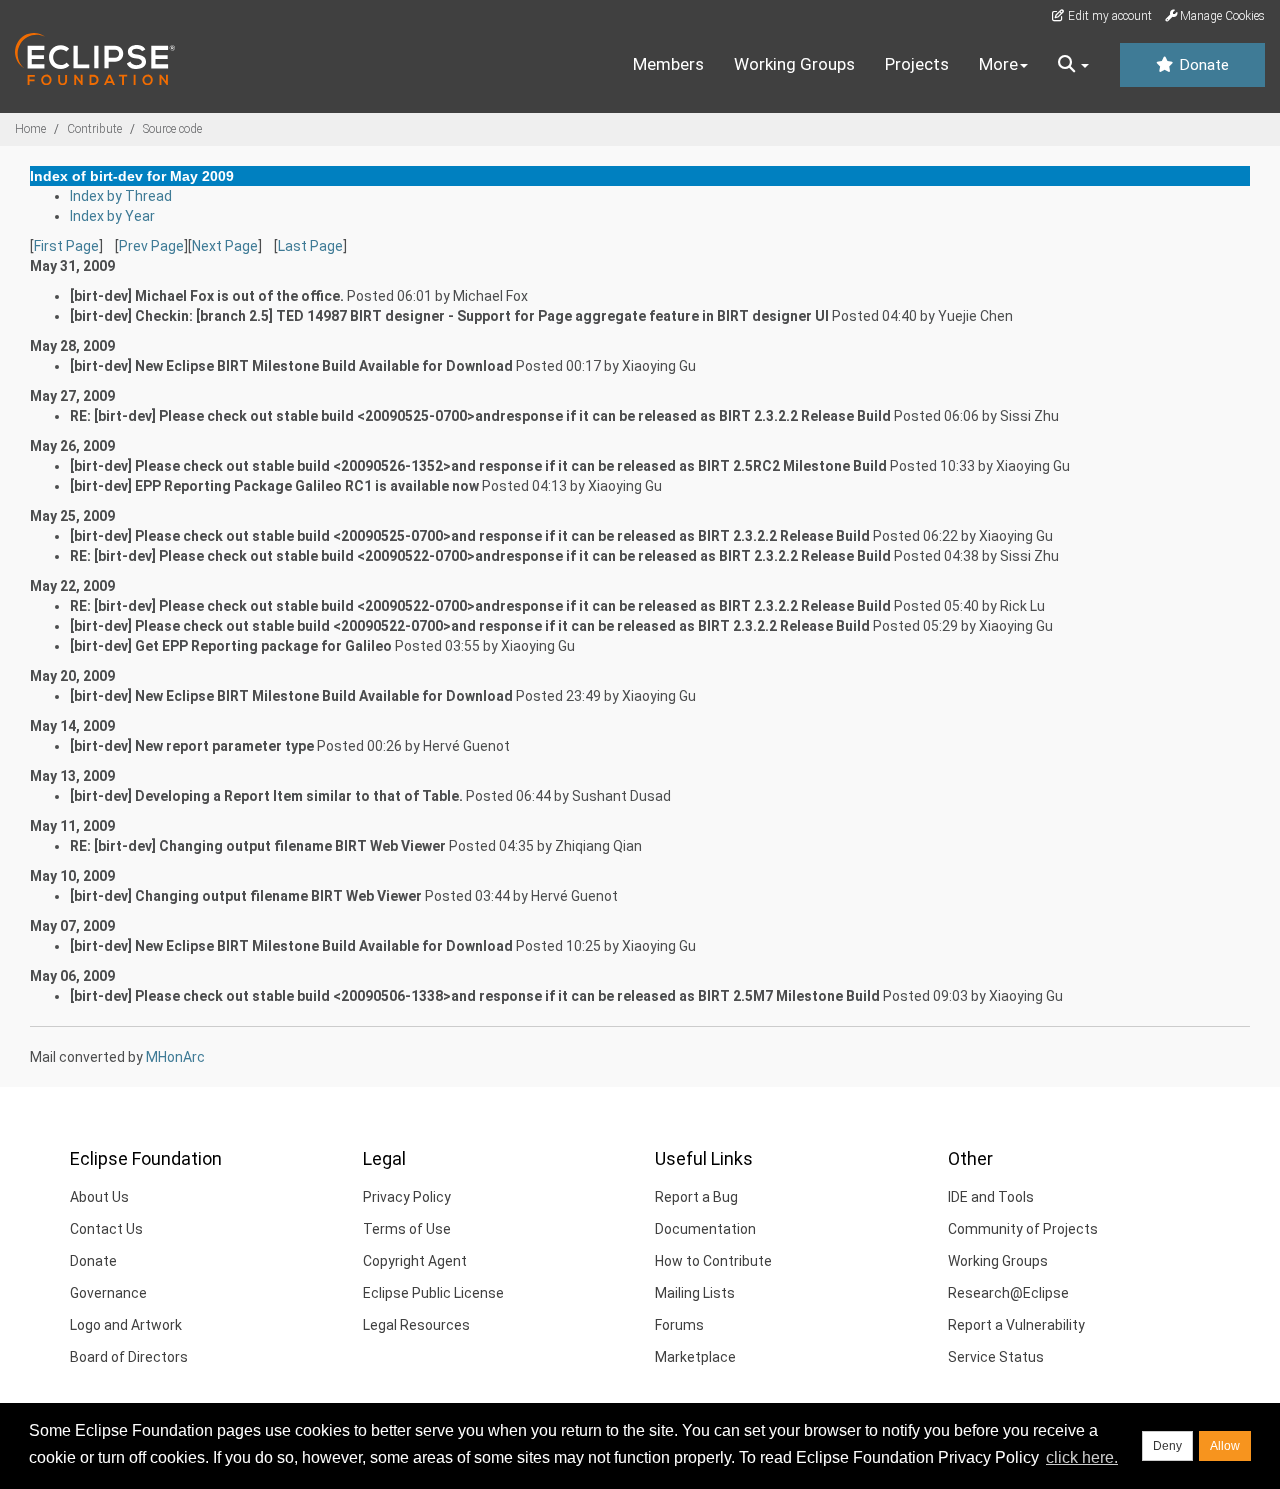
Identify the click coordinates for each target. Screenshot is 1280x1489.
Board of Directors (129, 1357)
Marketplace (695, 1357)
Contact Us (106, 1229)
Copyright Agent (415, 1261)
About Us (99, 1197)
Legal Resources (416, 1325)
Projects (917, 64)
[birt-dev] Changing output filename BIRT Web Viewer (246, 896)
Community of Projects (1023, 1229)
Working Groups (794, 64)
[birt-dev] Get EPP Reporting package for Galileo (231, 646)
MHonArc (175, 1057)
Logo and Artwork (126, 1325)
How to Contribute (713, 1261)
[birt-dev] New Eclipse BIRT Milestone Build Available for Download (291, 366)
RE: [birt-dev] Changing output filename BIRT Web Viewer (258, 846)
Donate (1202, 65)
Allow (1225, 1446)
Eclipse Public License (433, 1293)
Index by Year (112, 216)
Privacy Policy (407, 1197)
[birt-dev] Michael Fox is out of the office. (207, 296)
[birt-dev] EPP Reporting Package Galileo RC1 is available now (274, 486)
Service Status (996, 1357)
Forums (679, 1325)
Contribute (94, 129)
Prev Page (151, 246)
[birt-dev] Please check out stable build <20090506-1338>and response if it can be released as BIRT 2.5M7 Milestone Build (475, 996)
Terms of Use (407, 1229)
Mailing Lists (695, 1293)
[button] (1073, 65)
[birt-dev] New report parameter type (192, 746)
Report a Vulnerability (1016, 1325)
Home (30, 129)
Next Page (225, 246)
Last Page (310, 246)
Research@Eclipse (1008, 1293)
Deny (1167, 1446)
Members (668, 64)
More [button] (998, 64)
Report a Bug (696, 1197)
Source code (172, 129)
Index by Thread (121, 196)
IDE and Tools (991, 1197)
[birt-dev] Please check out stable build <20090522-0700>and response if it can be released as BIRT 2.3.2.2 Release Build (470, 626)
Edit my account (1108, 16)
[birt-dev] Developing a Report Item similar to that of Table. (266, 796)
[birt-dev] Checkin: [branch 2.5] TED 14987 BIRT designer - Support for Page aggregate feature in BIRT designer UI (449, 316)
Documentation (705, 1229)
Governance (108, 1293)
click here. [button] (1082, 1457)
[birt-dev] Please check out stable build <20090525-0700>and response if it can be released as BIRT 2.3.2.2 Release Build (470, 536)
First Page (66, 246)
